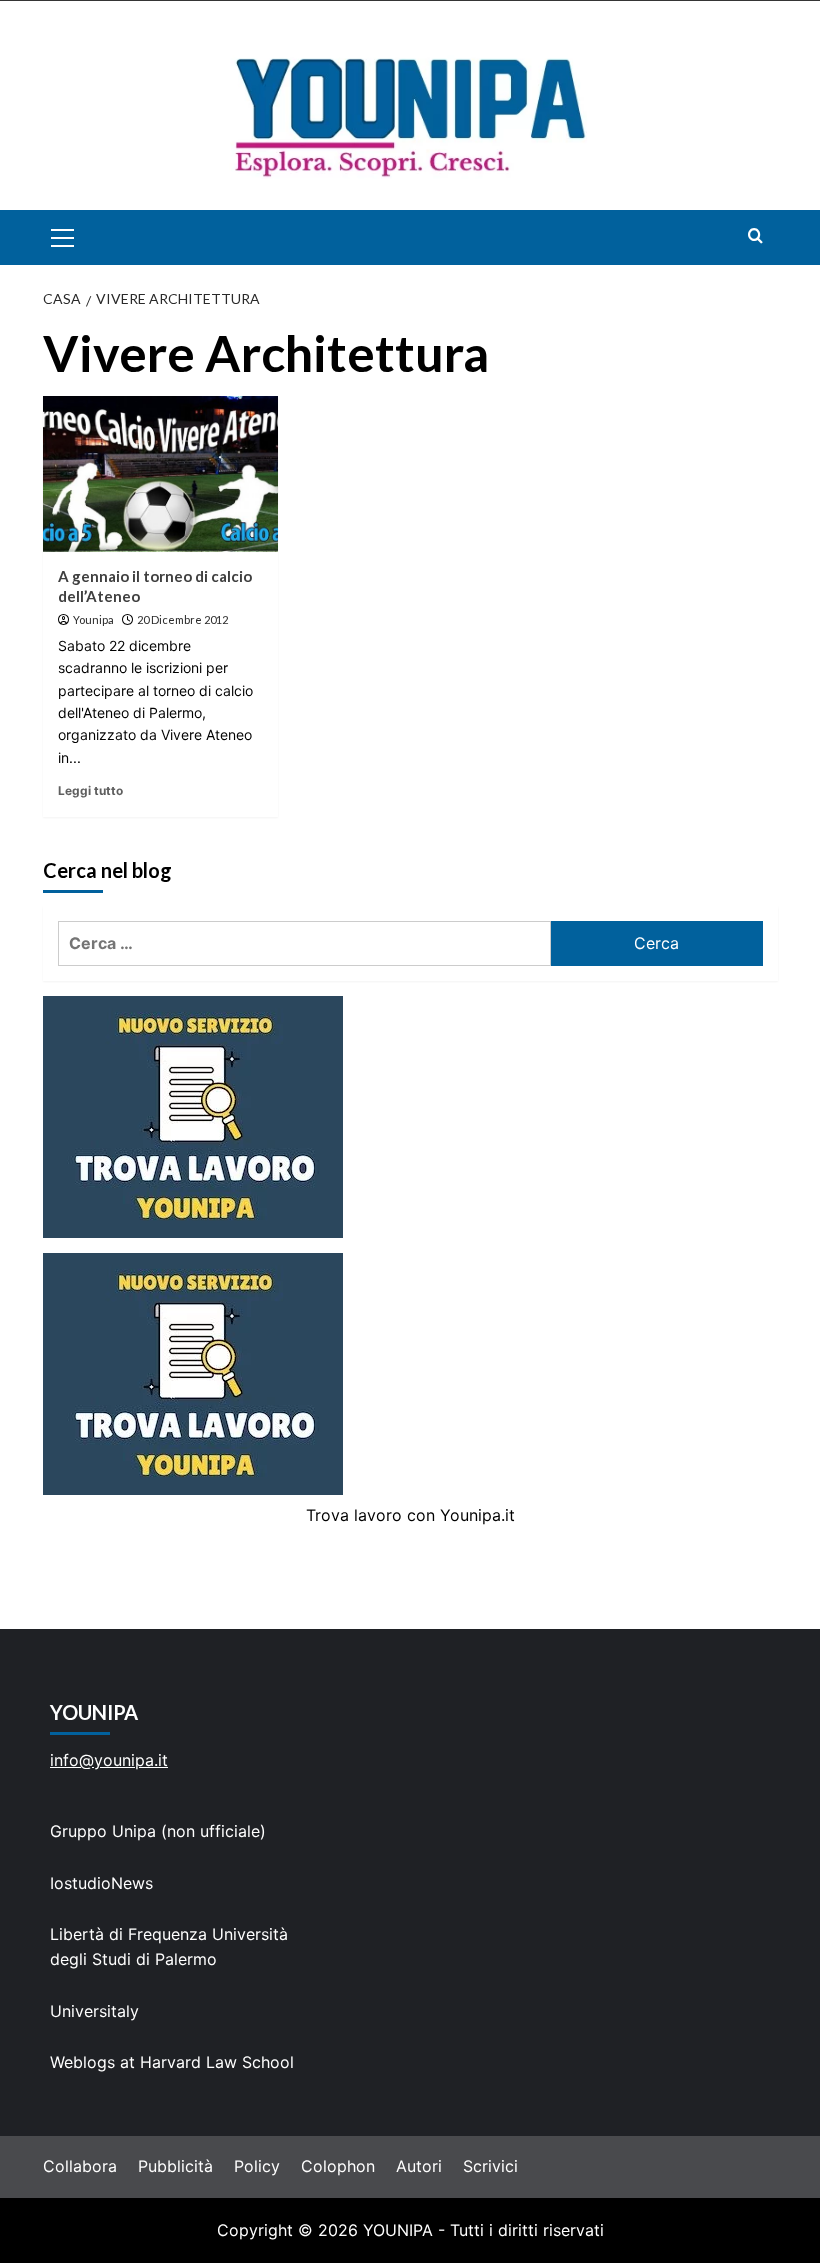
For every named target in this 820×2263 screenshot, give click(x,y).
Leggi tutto (90, 790)
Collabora (80, 2166)
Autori (419, 2166)
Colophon (338, 2166)
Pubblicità (175, 2166)
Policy (257, 2166)
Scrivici (490, 2166)
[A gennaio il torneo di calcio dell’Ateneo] (160, 474)
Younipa (93, 619)
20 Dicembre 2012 (182, 619)
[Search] (755, 235)
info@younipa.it (109, 1760)
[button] (85, 237)
